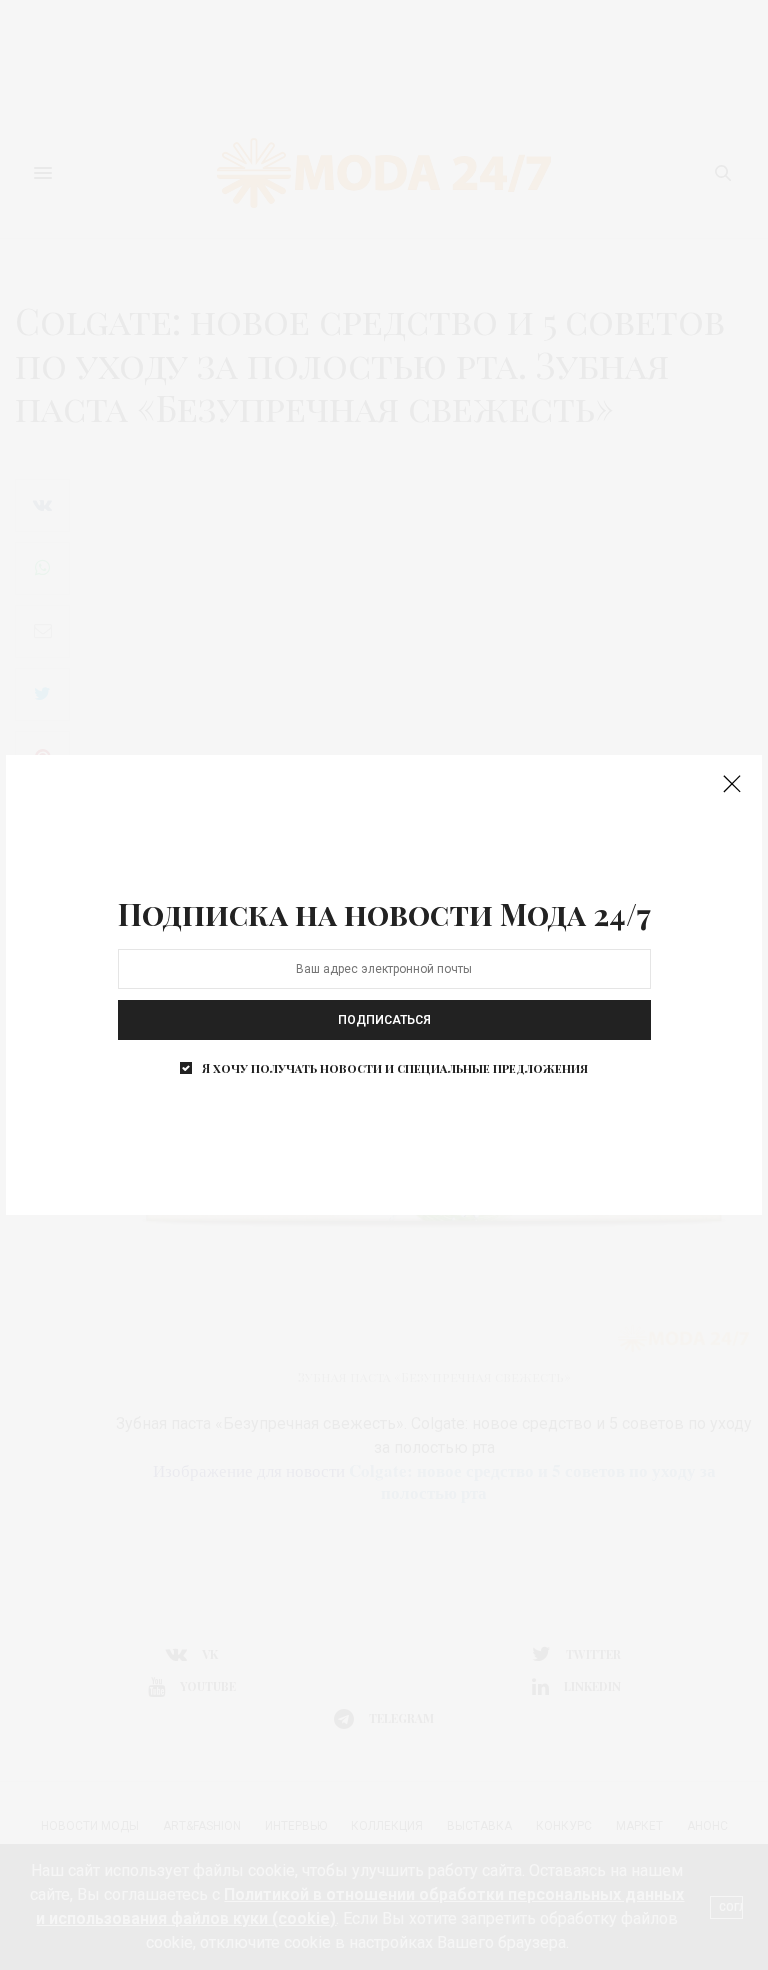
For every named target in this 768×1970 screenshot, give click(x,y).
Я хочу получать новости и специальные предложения (395, 1068)
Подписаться (384, 1020)
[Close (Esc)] (732, 785)
